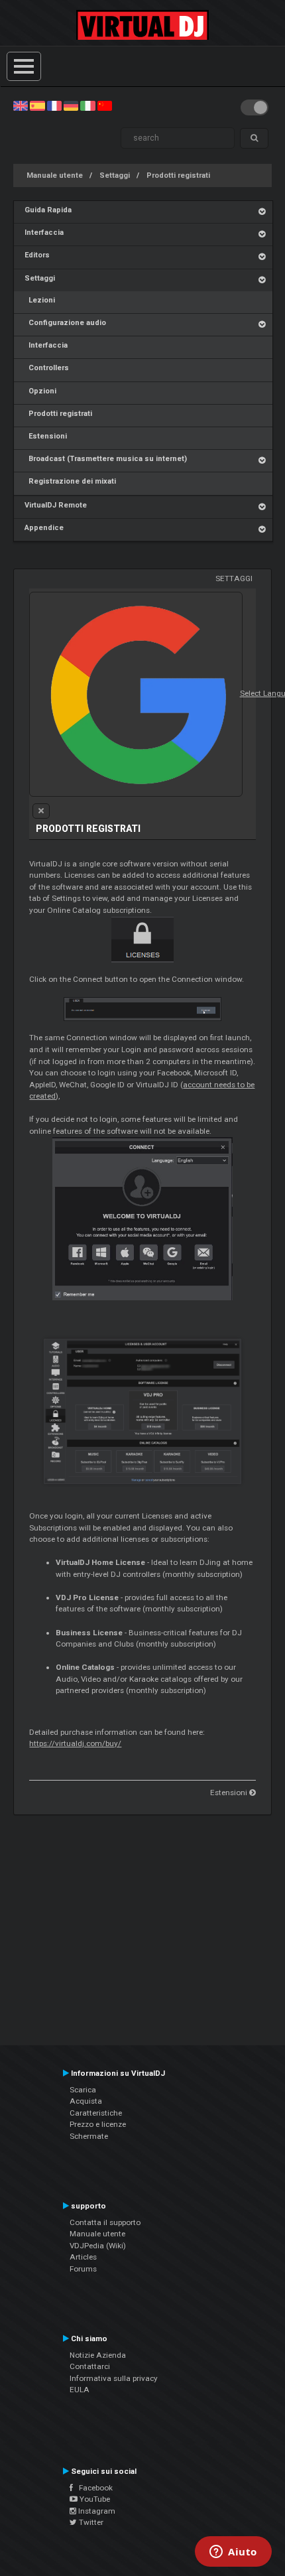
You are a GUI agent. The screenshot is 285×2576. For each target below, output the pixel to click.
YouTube (94, 2499)
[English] (21, 105)
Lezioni (40, 300)
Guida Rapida (48, 210)
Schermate (89, 2136)
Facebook (93, 2488)
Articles (83, 2257)
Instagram (96, 2511)
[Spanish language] (37, 105)
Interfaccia (44, 233)
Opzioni (40, 391)
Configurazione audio (65, 323)
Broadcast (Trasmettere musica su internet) (106, 459)
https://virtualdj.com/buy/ (75, 1743)
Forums (83, 2269)
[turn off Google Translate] (41, 811)
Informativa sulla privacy (114, 2378)
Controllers (47, 368)
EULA (80, 2390)
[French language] (54, 105)
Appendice (44, 528)
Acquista (86, 2101)
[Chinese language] (105, 105)
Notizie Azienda (98, 2355)
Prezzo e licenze (98, 2124)
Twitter (90, 2522)
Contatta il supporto (105, 2222)
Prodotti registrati (178, 175)
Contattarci (90, 2366)
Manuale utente (55, 175)
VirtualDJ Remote (56, 505)
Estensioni (46, 436)
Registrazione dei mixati (70, 481)
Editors (37, 255)
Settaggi (115, 175)
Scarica (83, 2090)
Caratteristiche (96, 2113)
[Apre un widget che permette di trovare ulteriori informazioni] (233, 2553)
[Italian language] (87, 105)
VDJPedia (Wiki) (98, 2246)
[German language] (71, 105)
